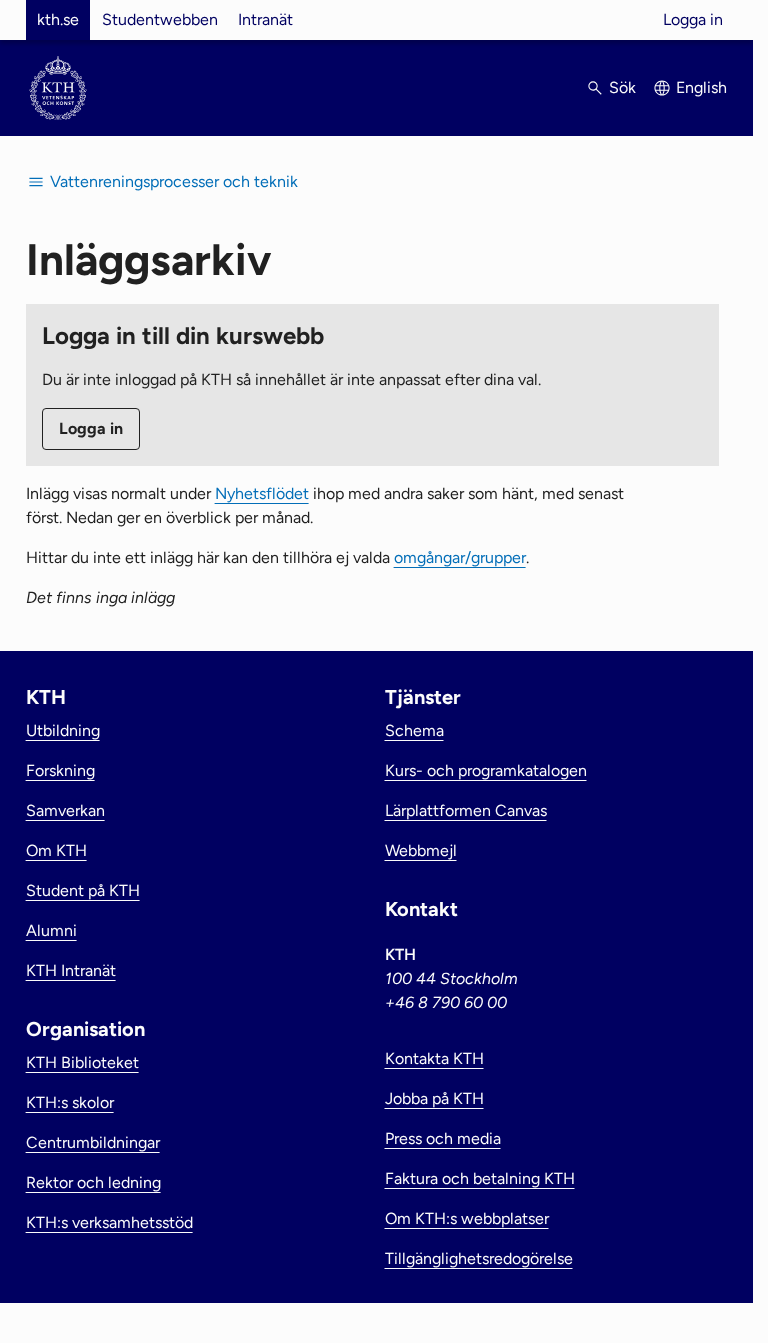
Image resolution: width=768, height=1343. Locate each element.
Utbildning (63, 730)
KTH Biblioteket (82, 1062)
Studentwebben (160, 19)
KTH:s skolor (70, 1102)
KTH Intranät (71, 970)
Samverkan (65, 810)
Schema (414, 730)
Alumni (51, 930)
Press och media (443, 1138)
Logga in (693, 19)
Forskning (60, 770)
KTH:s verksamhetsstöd (109, 1222)
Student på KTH (83, 890)
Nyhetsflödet (262, 493)
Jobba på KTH (434, 1098)
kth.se (58, 19)
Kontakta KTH (434, 1058)
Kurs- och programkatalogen (486, 770)
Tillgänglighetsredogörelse (479, 1258)
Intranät (265, 19)
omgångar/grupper (460, 557)
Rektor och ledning (93, 1182)
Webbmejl (421, 850)
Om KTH (56, 850)
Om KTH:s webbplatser (467, 1218)
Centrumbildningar (93, 1142)
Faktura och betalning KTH (480, 1178)
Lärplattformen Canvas (466, 810)
